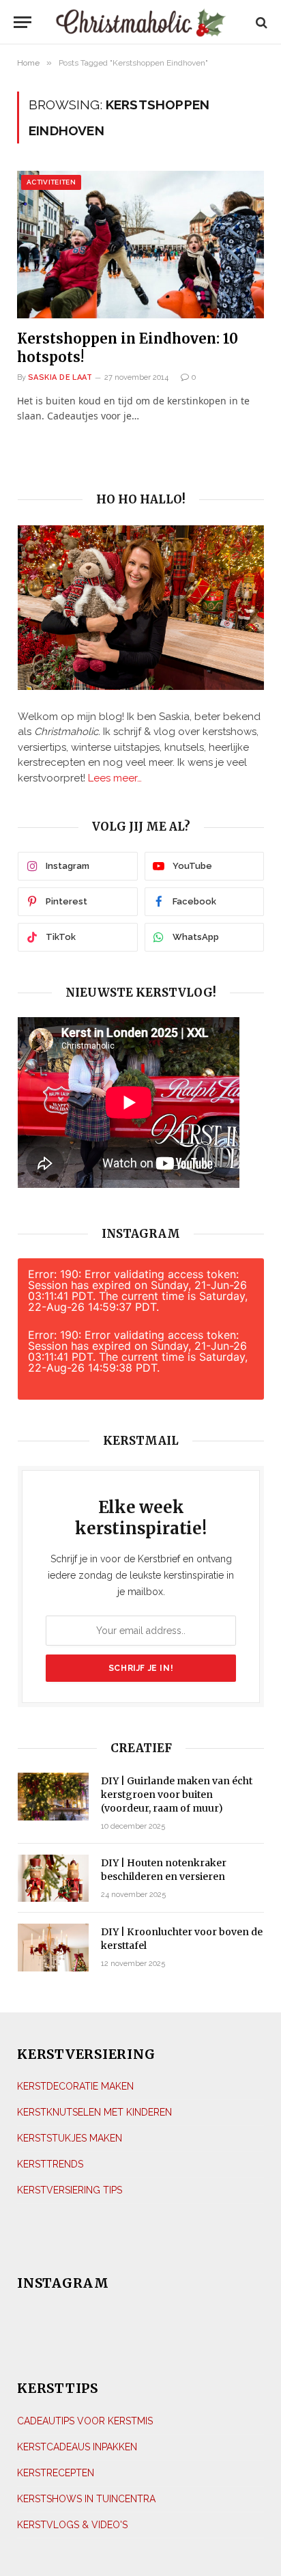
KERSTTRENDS (50, 2164)
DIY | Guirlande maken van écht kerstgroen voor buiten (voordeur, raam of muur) (177, 1795)
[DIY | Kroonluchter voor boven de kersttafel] (53, 1947)
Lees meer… (115, 778)
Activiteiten (51, 182)
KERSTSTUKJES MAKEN (70, 2138)
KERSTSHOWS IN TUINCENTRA (86, 2499)
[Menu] (23, 22)
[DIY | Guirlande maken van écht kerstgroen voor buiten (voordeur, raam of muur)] (53, 1796)
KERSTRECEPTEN (56, 2473)
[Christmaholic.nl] (141, 22)
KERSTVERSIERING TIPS (70, 2190)
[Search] (260, 22)
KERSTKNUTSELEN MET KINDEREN (94, 2112)
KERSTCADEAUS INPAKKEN (77, 2447)
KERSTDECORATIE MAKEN (75, 2086)
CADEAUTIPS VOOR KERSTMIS (85, 2421)
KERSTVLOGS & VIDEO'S (72, 2525)
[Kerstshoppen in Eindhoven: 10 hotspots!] (140, 244)
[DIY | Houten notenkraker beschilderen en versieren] (53, 1878)
